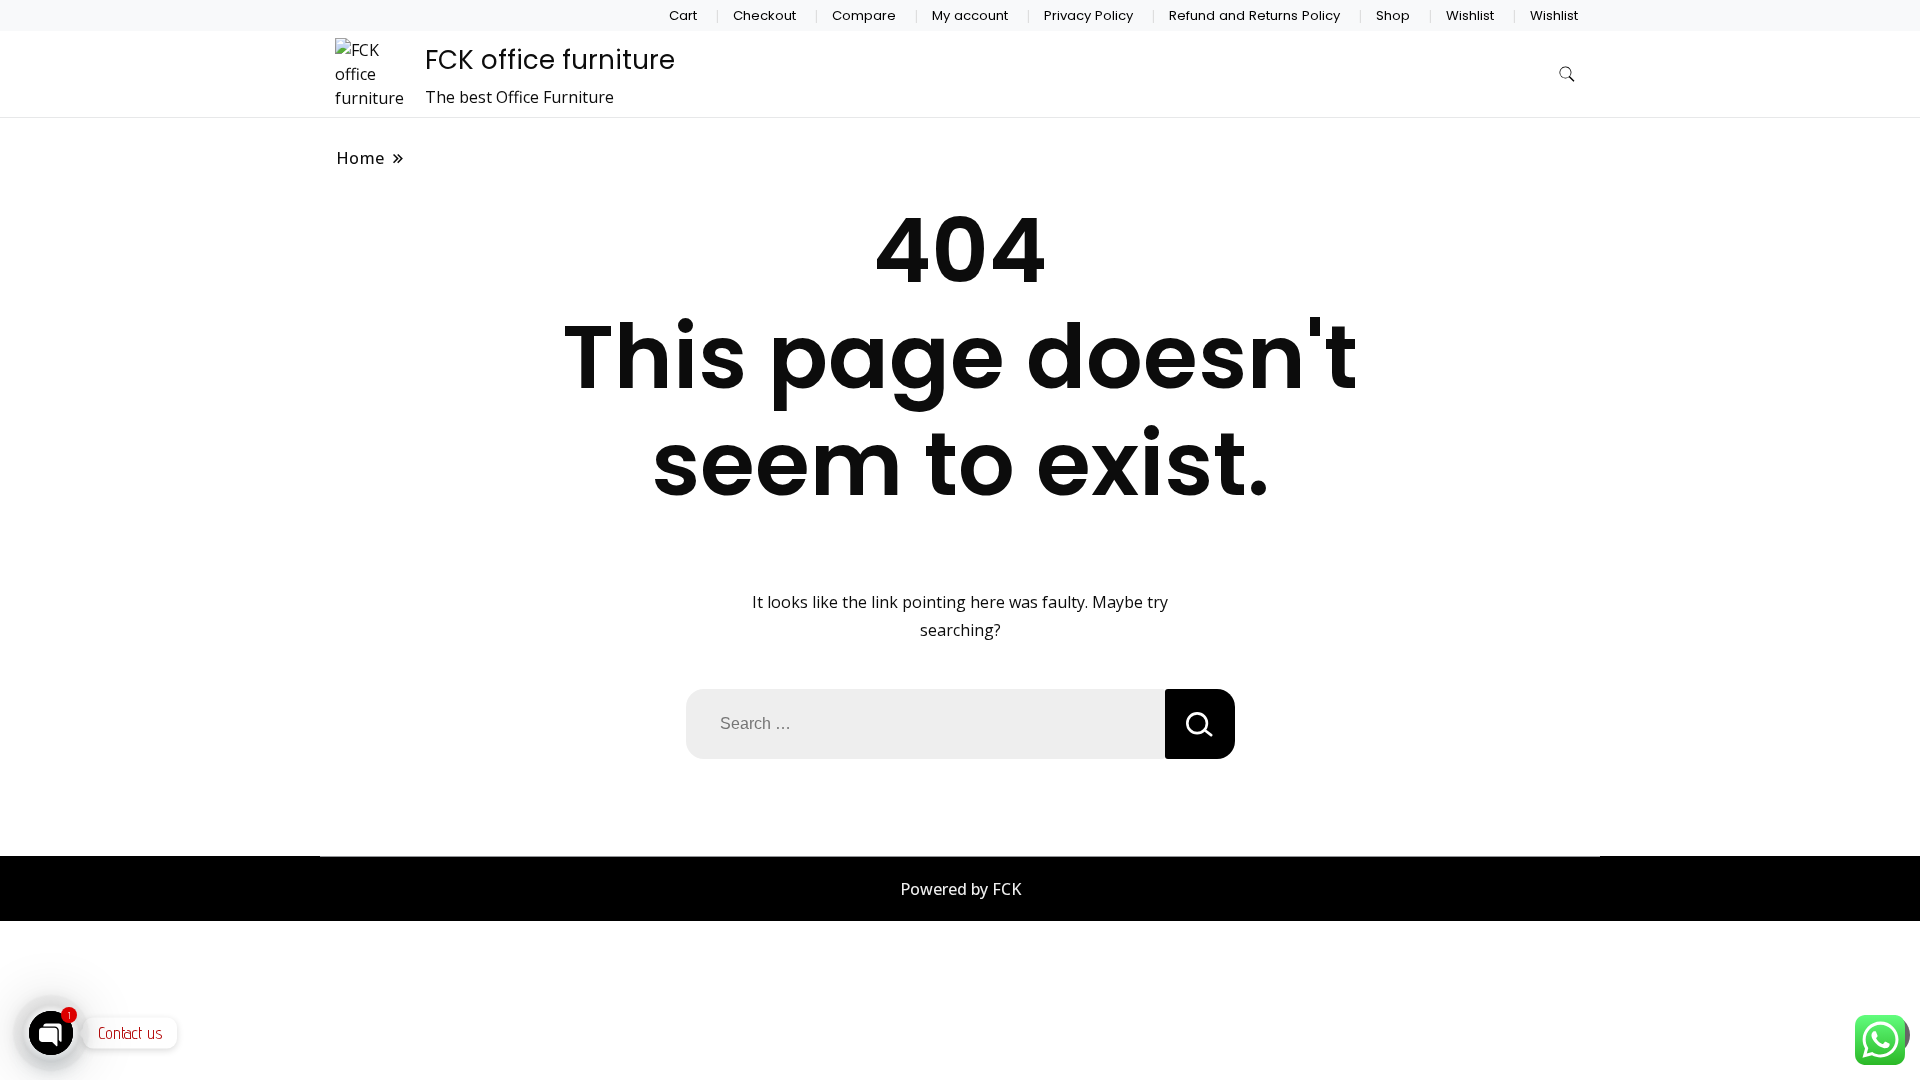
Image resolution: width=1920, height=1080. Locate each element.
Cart (683, 15)
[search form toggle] (1567, 74)
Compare (864, 15)
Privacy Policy (1088, 15)
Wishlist (1470, 15)
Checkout (764, 15)
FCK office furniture (550, 60)
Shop (1393, 15)
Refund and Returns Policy (1254, 15)
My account (970, 15)
